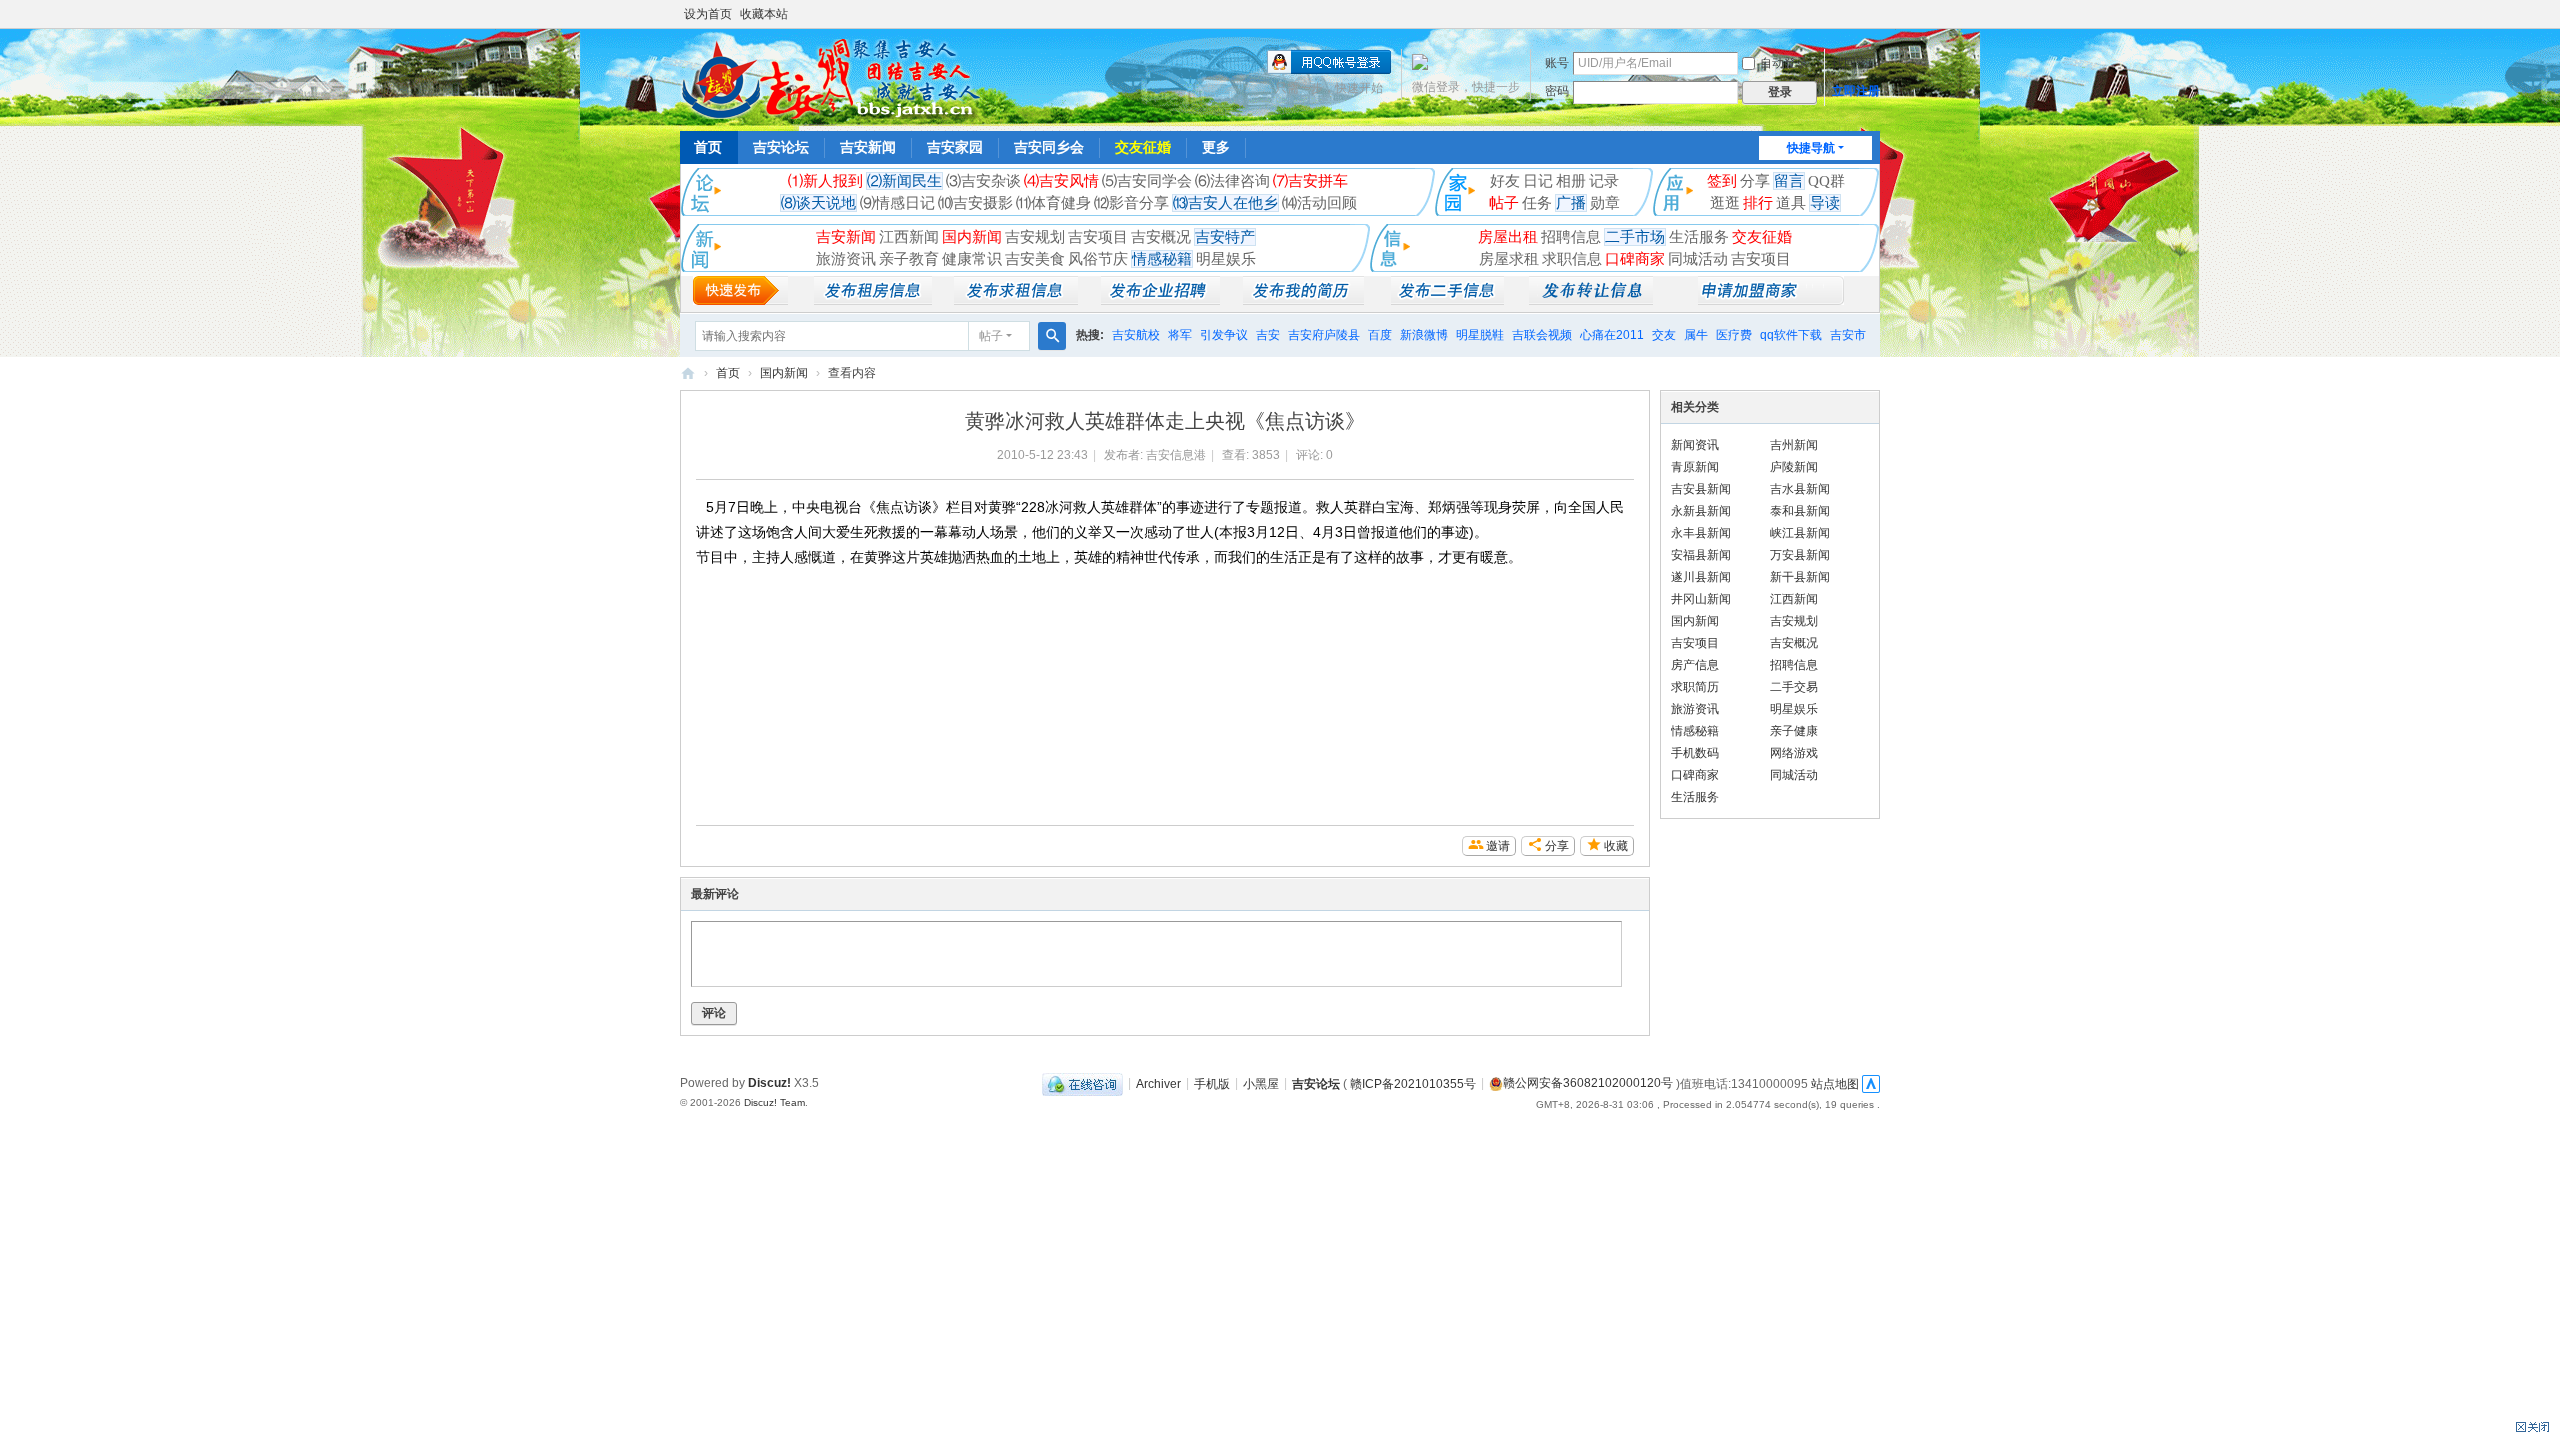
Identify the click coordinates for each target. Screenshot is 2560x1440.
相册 (1571, 181)
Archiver (1158, 1083)
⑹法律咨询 (1232, 181)
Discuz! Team (774, 1102)
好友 (1505, 181)
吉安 (1268, 335)
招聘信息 (1571, 237)
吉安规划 (1035, 237)
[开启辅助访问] (1875, 14)
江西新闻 (909, 237)
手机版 (1212, 1083)
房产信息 (1695, 665)
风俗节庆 (1098, 259)
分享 (1755, 181)
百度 (1380, 335)
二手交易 (1794, 687)
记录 (1604, 181)
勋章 (1605, 203)
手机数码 (1695, 753)
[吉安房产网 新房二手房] (873, 300)
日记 (1538, 181)
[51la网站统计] (1871, 1083)
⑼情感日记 (897, 203)
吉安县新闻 (1701, 489)
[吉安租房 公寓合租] (1016, 300)
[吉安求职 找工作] (1303, 300)
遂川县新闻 (1701, 577)
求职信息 (1572, 259)
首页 (708, 147)
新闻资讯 (1695, 445)
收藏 (1616, 846)
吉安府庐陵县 (1324, 335)
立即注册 (1856, 91)
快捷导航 (1811, 148)
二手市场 (1635, 237)
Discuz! (769, 1083)
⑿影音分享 (1131, 203)
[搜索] (1052, 336)
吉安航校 (1136, 335)
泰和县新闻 (1800, 511)
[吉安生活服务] (1591, 300)
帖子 (1504, 203)
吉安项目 (1098, 237)
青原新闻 (1695, 467)
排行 (1758, 203)
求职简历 (1695, 687)
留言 (1789, 181)
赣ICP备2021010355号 (1413, 1083)
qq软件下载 (1791, 335)
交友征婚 (1143, 147)
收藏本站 (764, 14)
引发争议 (1224, 335)
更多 (1216, 147)
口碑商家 (1635, 259)
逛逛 (1725, 203)
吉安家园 (955, 147)
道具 (1791, 203)
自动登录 (1784, 63)
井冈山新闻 (1701, 599)
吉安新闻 (868, 147)
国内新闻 (972, 237)
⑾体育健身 (1053, 203)
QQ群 (1826, 181)
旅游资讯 (846, 259)
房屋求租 (1509, 259)
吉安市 (1848, 335)
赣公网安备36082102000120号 (1588, 1083)
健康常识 (972, 259)
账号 (1557, 63)
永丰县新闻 (1701, 533)
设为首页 (708, 14)
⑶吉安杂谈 (983, 181)
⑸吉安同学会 (1147, 181)
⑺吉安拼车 (1310, 181)
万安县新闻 (1800, 555)
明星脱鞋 (1480, 335)
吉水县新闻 (1800, 489)
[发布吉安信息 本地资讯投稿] (740, 300)
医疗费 (1734, 335)
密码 (1557, 91)
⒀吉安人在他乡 (1225, 203)
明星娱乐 (1226, 259)
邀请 (1498, 846)
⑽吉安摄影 (975, 203)
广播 (1571, 203)
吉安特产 (1225, 237)
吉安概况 (1161, 237)
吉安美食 (1035, 259)
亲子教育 (909, 259)
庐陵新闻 (1794, 467)
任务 (1537, 203)
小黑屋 (1261, 1083)
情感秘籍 (1162, 259)
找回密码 (1856, 63)
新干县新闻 (1800, 577)
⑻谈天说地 (818, 203)
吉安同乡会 (1049, 147)
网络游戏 (1794, 753)
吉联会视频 (1542, 335)
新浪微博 (1424, 335)
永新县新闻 (1701, 511)
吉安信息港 (1176, 455)
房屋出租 (1508, 237)
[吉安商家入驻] (1771, 300)
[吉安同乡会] (830, 78)
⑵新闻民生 (904, 181)
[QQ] (1082, 1083)
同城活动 (1698, 259)
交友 (1664, 335)
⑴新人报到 (825, 181)
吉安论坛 (781, 147)
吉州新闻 (1794, 445)
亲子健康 (1794, 731)
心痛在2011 (1612, 335)
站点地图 (1835, 1083)
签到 (1722, 181)
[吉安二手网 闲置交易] (1447, 300)
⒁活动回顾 (1319, 203)
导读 (1825, 203)
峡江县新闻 (1800, 533)
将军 (1180, 335)
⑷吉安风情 (1061, 181)
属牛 (1696, 335)
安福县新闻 (1701, 555)
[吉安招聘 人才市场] (1160, 300)
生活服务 (1699, 237)
